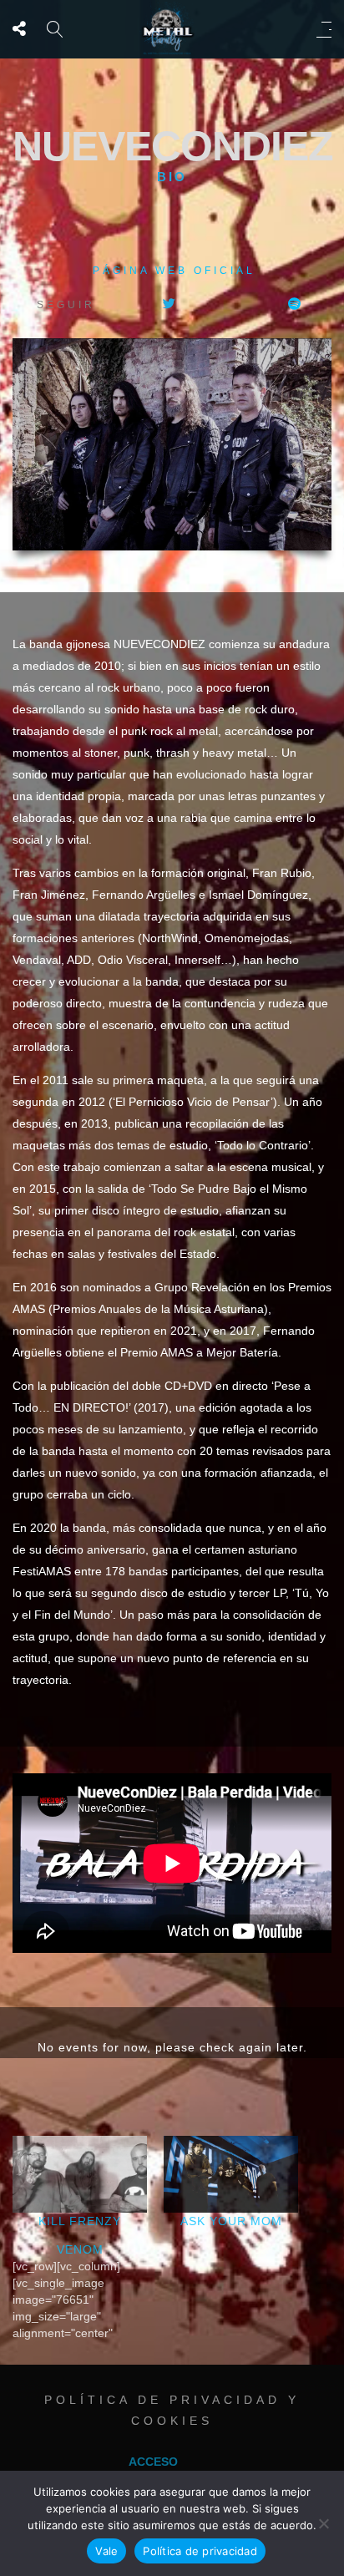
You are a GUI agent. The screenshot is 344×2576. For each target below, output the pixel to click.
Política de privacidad (200, 2551)
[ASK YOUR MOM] (231, 2174)
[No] (323, 2523)
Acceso (153, 2462)
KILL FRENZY (80, 2221)
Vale (106, 2551)
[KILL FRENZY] (80, 2174)
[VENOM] (88, 2291)
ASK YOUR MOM (231, 2221)
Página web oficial (174, 271)
